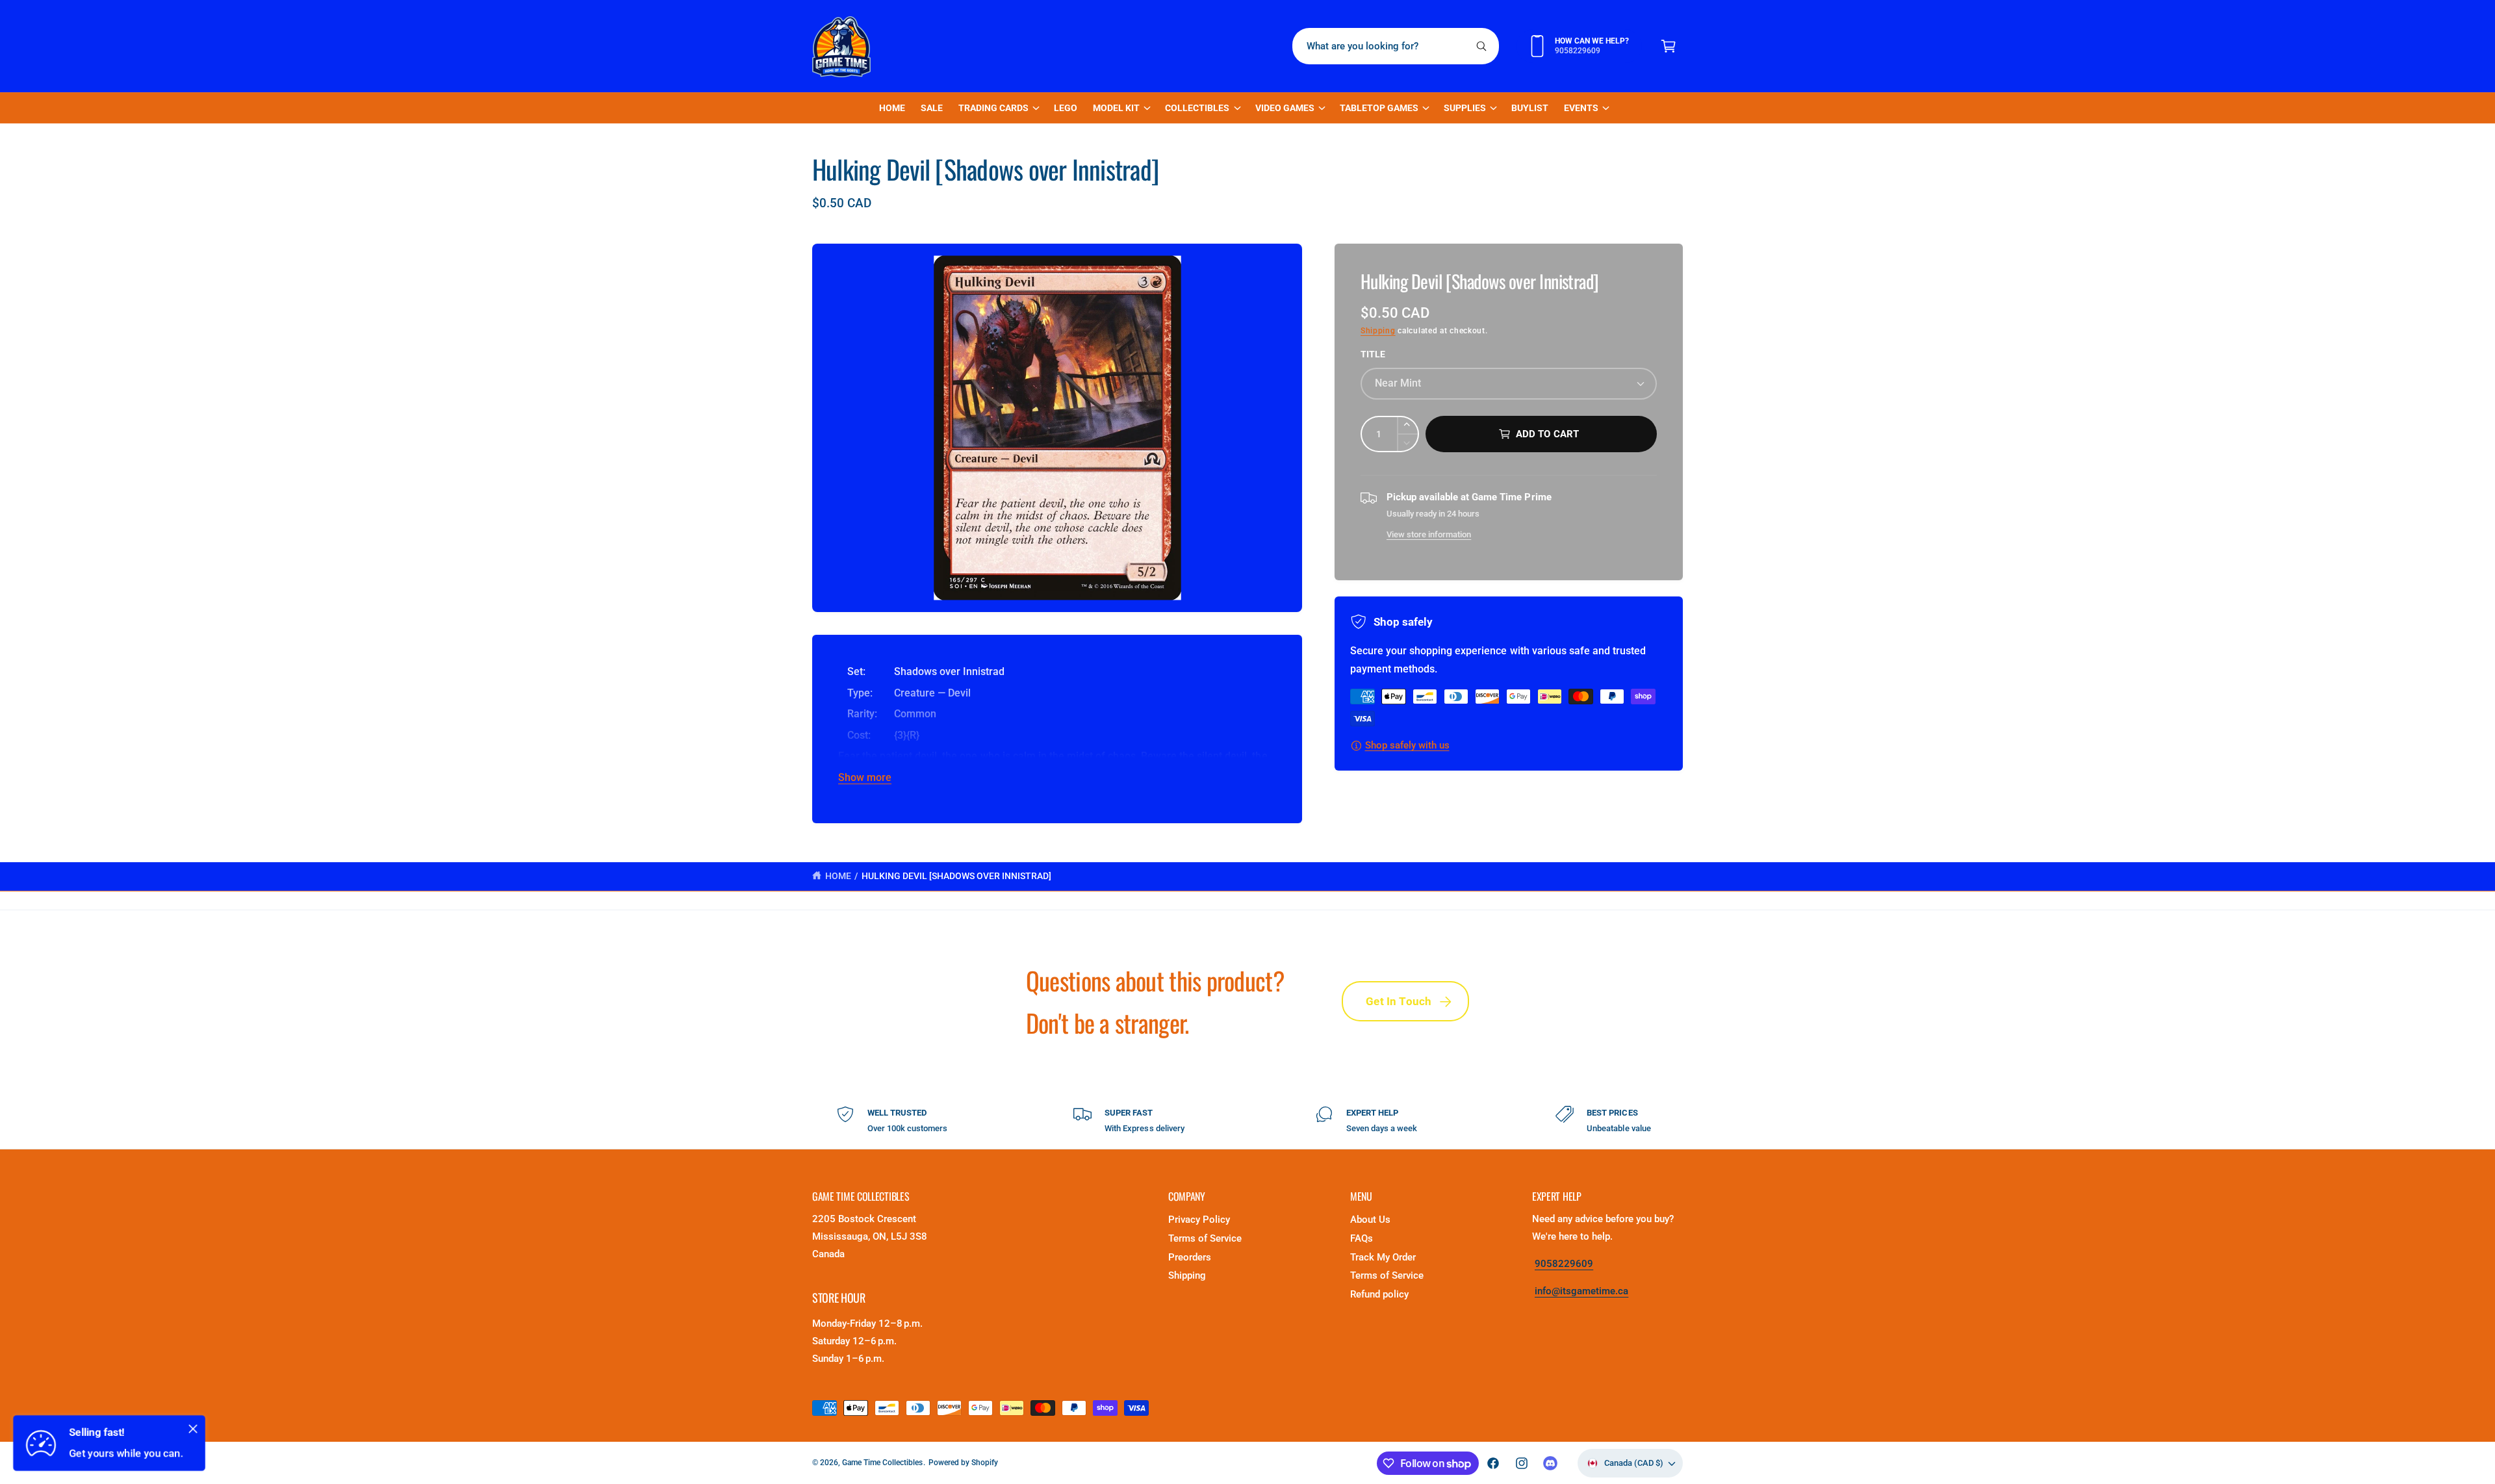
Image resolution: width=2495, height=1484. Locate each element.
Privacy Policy (1199, 1220)
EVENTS (1581, 108)
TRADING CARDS (993, 108)
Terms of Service (1205, 1238)
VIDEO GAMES (1285, 108)
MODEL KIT (1116, 108)
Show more (865, 777)
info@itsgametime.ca (1581, 1291)
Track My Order (1383, 1257)
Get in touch (1399, 1001)
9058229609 (1564, 1264)
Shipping (1378, 331)
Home (838, 876)
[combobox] (1396, 46)
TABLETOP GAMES (1379, 108)
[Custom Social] (1550, 1463)
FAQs (1362, 1238)
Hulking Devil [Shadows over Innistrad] (957, 876)
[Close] (193, 1429)
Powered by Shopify (963, 1463)
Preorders (1190, 1257)
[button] (1669, 46)
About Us (1370, 1220)
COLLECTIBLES (1197, 108)
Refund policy (1379, 1294)
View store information (1429, 534)
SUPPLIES (1465, 108)
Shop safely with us (1407, 745)
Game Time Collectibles (882, 1463)
